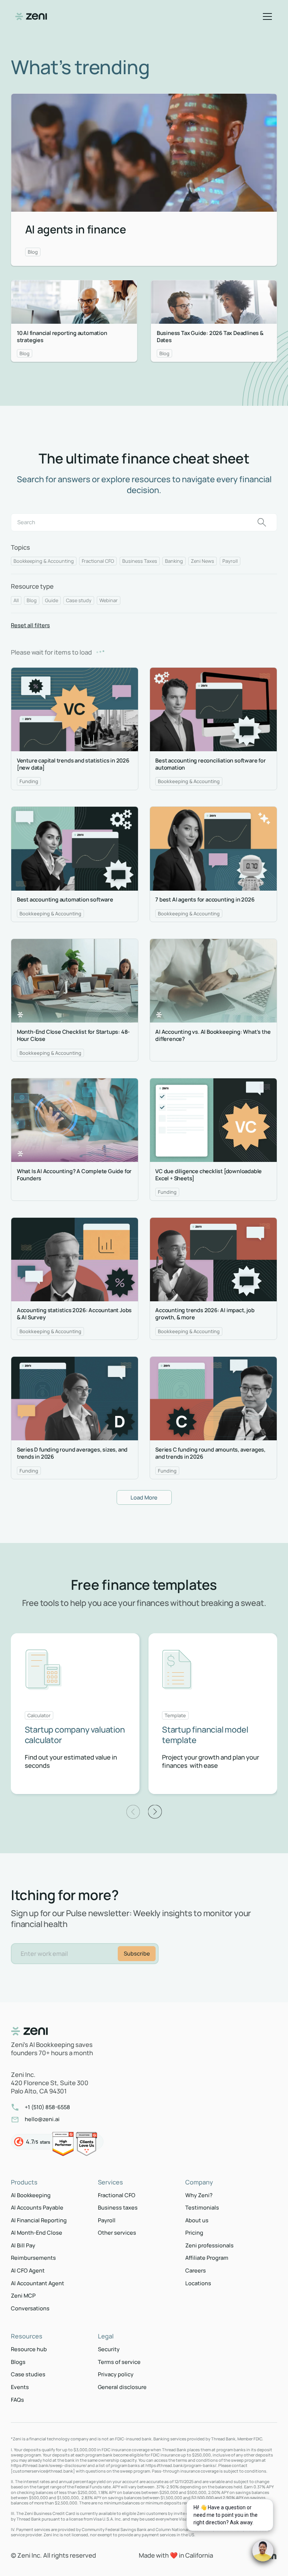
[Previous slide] (133, 1812)
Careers (196, 2270)
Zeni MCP (23, 2296)
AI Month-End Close (37, 2233)
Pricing (194, 2233)
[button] (266, 16)
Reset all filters (30, 625)
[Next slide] (155, 1812)
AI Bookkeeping (31, 2195)
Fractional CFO (117, 2195)
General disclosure (122, 2387)
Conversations (30, 2308)
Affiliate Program (207, 2258)
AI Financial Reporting (39, 2220)
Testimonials (202, 2207)
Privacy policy (116, 2374)
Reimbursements (33, 2258)
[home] (31, 16)
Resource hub (29, 2349)
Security (109, 2349)
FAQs (17, 2400)
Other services (117, 2233)
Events (20, 2387)
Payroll (107, 2220)
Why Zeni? (199, 2195)
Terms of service (119, 2362)
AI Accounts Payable (37, 2207)
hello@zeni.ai (42, 2119)
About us (197, 2220)
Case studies (28, 2374)
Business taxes (118, 2207)
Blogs (18, 2362)
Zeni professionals (209, 2245)
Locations (198, 2283)
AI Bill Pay (23, 2245)
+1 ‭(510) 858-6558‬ (47, 2107)
